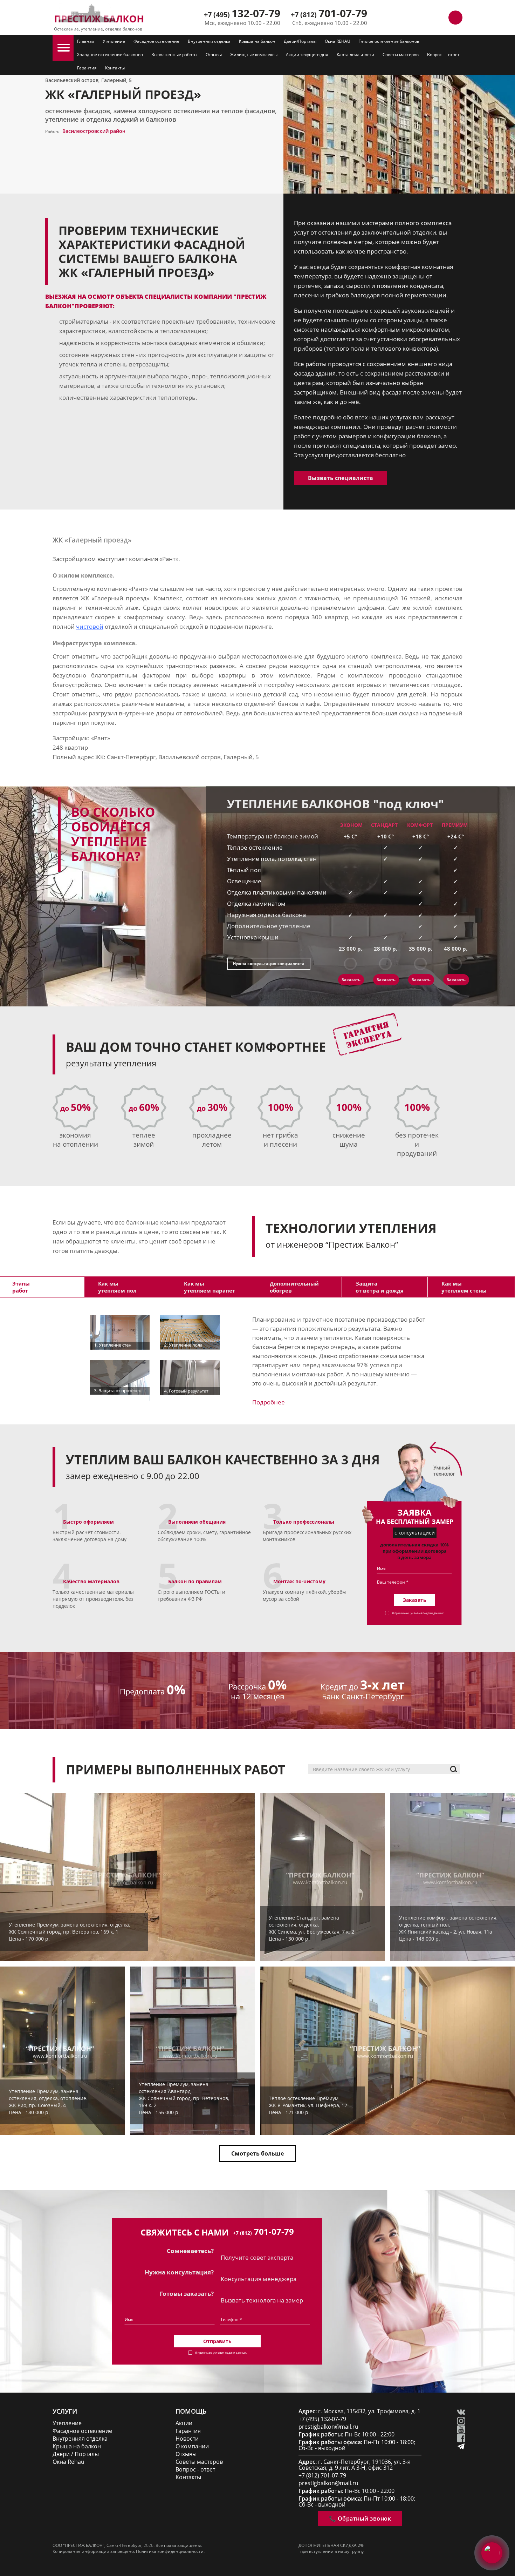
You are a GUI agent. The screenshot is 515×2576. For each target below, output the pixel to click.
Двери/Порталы (300, 41)
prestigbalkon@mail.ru (328, 2427)
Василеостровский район (94, 131)
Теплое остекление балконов (389, 41)
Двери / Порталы (76, 2454)
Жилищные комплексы (254, 55)
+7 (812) (329, 15)
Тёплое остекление (255, 847)
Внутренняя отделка (209, 41)
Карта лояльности (355, 55)
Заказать (351, 980)
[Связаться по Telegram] (424, 18)
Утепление (114, 41)
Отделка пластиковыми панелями (277, 892)
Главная (86, 41)
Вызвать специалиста (341, 478)
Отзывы (214, 55)
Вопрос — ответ (443, 55)
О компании (192, 2446)
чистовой (90, 626)
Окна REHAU (338, 41)
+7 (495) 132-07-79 (322, 2419)
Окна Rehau (68, 2462)
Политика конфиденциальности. (170, 2551)
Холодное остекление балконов (110, 55)
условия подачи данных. (427, 1613)
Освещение (244, 881)
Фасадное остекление (156, 41)
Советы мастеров (401, 55)
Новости (187, 2439)
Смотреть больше (257, 2153)
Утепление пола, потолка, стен (272, 859)
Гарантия (87, 68)
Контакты (115, 68)
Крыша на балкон (257, 41)
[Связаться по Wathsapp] (440, 18)
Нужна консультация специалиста (269, 963)
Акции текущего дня (307, 55)
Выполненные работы (174, 55)
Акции (184, 2423)
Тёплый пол (244, 870)
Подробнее (269, 1402)
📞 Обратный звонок (360, 2518)
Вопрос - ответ (195, 2470)
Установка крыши (253, 937)
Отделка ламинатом (256, 903)
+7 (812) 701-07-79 (322, 2476)
